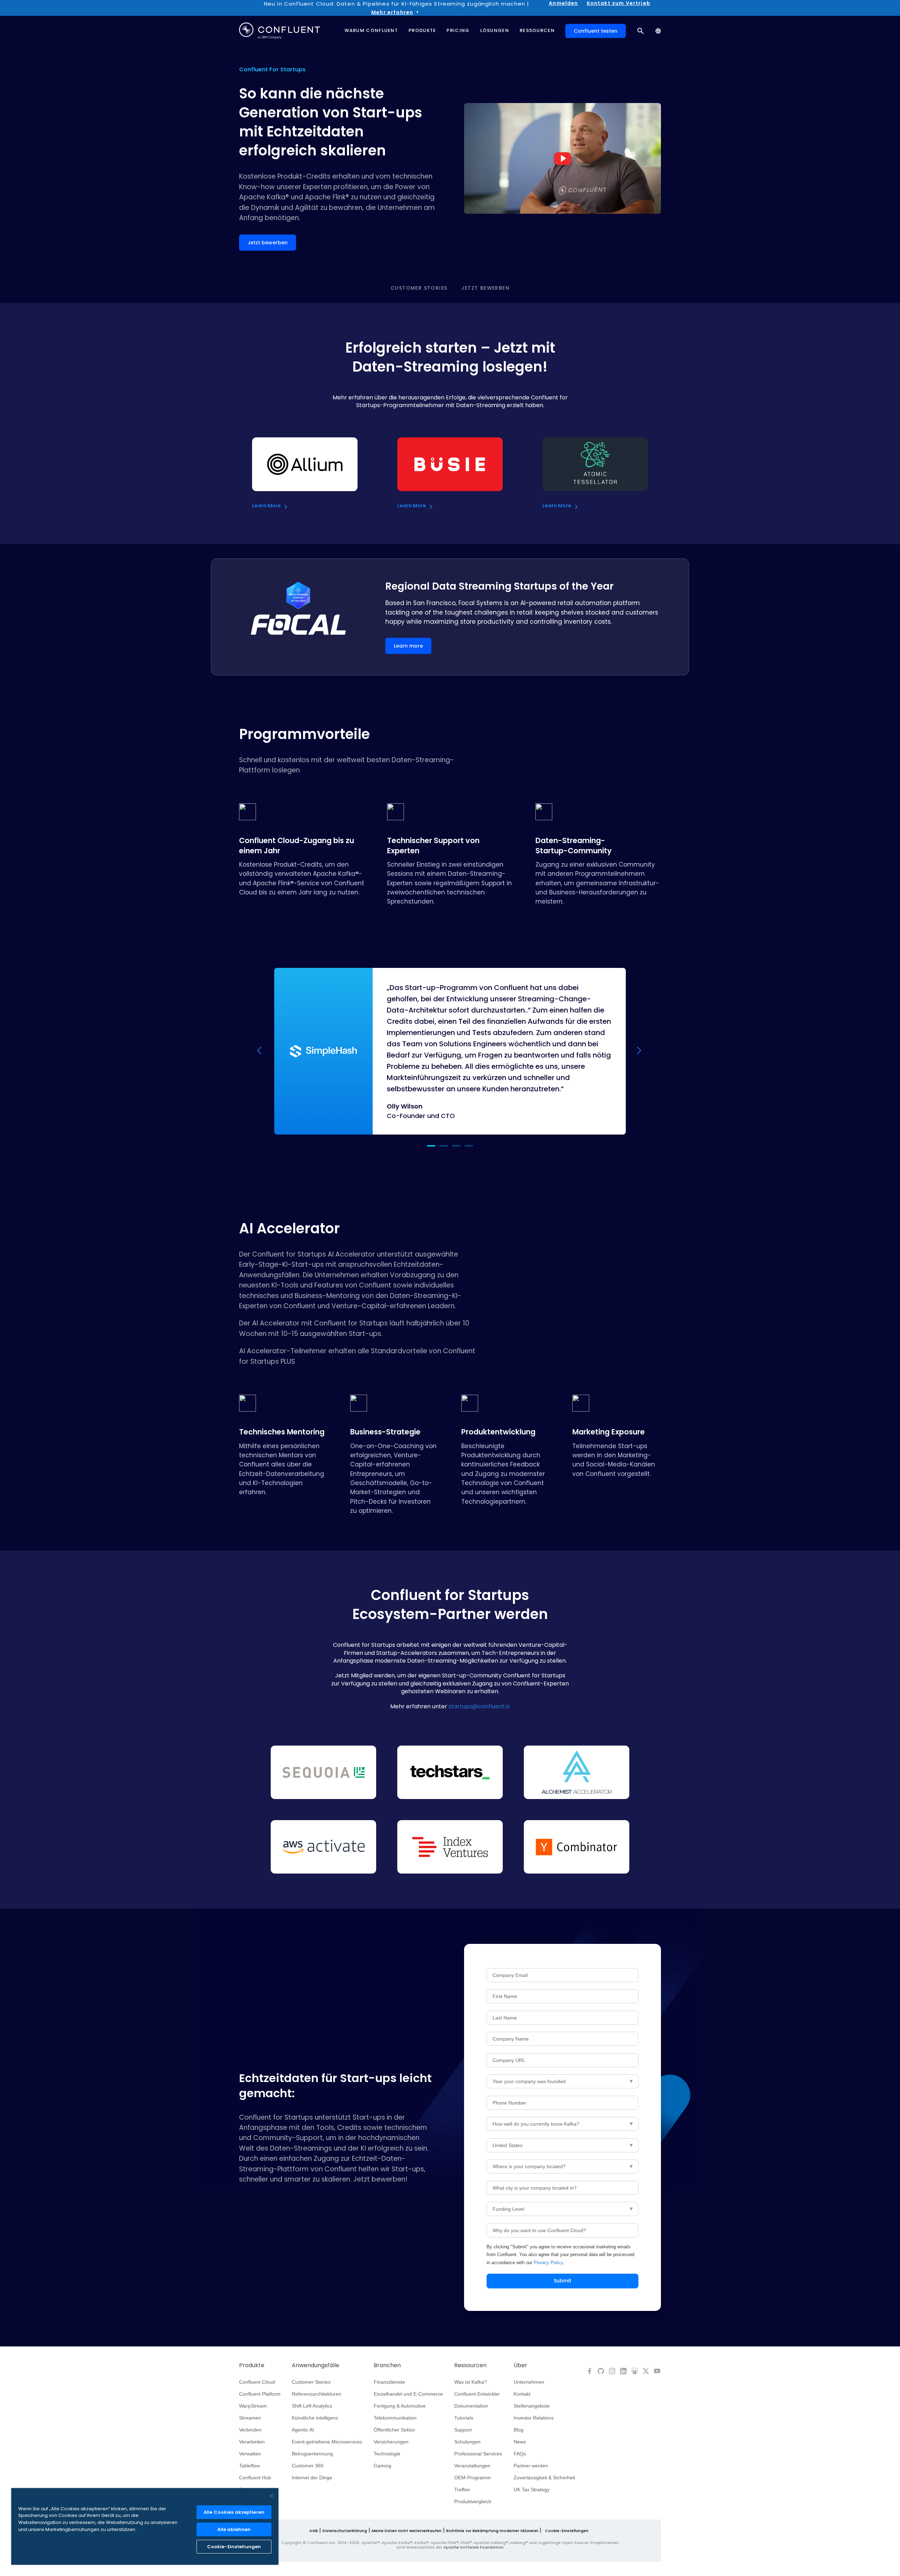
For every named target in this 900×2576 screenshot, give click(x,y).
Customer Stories (419, 288)
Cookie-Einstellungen (567, 2531)
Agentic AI (303, 2430)
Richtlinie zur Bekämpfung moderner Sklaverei (492, 2531)
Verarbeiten (252, 2442)
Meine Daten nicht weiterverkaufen (407, 2531)
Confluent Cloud (257, 2382)
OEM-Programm (472, 2478)
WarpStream (253, 2406)
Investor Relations (534, 2418)
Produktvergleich (473, 2501)
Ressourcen (470, 2365)
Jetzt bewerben (485, 288)
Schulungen (467, 2442)
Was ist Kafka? (471, 2382)
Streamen (250, 2418)
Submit (562, 2281)
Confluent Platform (260, 2394)
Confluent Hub (255, 2478)
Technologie (387, 2454)
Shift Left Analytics (312, 2406)
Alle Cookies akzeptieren (234, 2512)
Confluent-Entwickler (477, 2394)
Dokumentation (471, 2406)
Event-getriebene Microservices (327, 2442)
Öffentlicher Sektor (394, 2430)
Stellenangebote (532, 2406)
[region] (145, 2526)
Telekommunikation (395, 2418)
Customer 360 (308, 2466)
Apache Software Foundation (473, 2547)
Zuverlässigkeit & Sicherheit (544, 2478)
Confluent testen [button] (596, 31)
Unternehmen (529, 2382)
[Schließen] (271, 2496)
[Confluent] (279, 31)
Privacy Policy (548, 2263)
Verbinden (250, 2430)
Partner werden (531, 2466)
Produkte (252, 2365)
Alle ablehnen (234, 2529)
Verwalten (250, 2454)
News (520, 2442)
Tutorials (464, 2418)
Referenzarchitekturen (317, 2394)
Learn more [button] (408, 646)
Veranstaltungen (472, 2466)
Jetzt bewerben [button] (268, 243)
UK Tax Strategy (532, 2490)
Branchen (387, 2365)
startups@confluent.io (479, 1706)
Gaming (382, 2466)
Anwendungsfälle (316, 2365)
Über (520, 2365)
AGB (314, 2531)
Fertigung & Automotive (400, 2406)
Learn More (266, 506)
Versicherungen (391, 2442)
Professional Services (478, 2454)
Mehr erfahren (392, 12)
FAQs (520, 2454)
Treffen (462, 2490)
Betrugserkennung (312, 2454)
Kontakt (522, 2394)
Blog (519, 2430)
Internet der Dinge (312, 2478)
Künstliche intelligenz (315, 2418)
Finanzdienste (389, 2382)
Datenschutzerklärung (345, 2531)
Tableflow (249, 2466)
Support (463, 2430)
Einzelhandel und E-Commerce (408, 2394)
